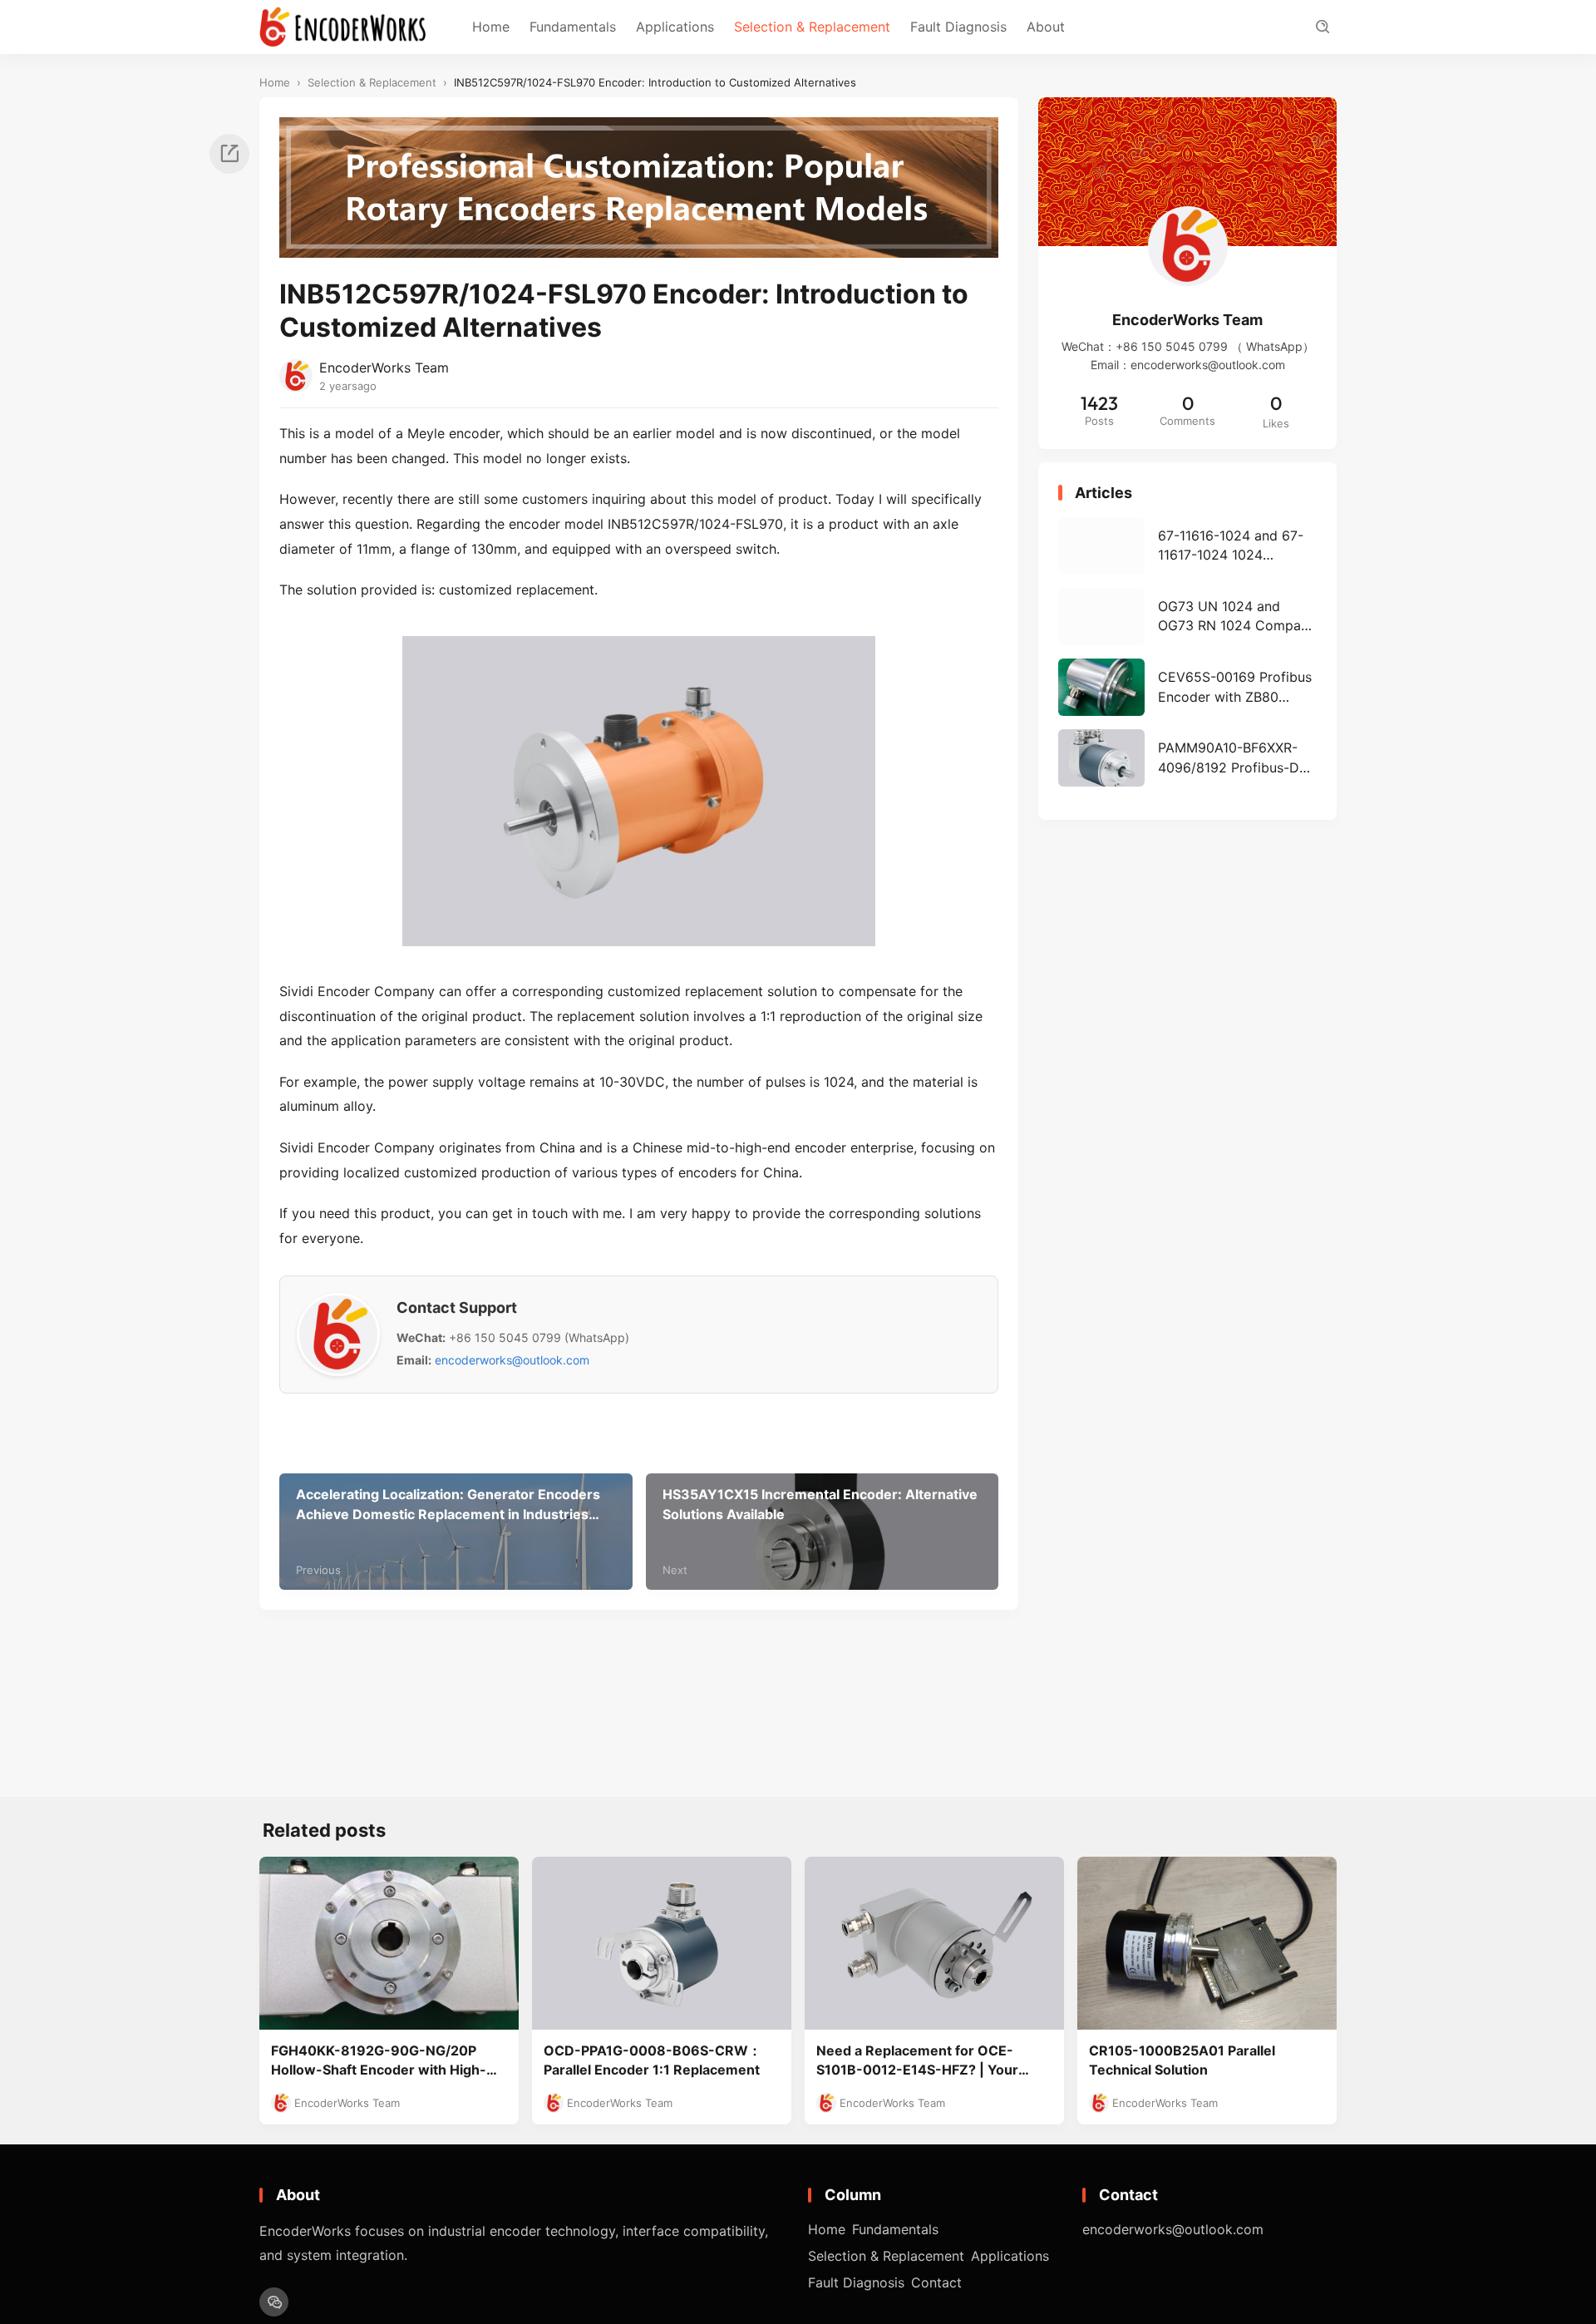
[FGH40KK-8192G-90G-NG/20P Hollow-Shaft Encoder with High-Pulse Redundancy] (389, 1943)
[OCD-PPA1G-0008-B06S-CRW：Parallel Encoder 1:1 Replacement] (662, 1943)
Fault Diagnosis (958, 27)
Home (491, 27)
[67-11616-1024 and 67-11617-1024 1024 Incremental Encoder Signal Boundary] (1187, 546)
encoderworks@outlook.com (512, 1360)
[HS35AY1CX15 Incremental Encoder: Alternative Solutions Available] (823, 1532)
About (1046, 27)
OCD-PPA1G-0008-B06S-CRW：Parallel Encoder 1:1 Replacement (653, 2060)
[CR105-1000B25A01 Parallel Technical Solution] (1207, 1943)
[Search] (1322, 27)
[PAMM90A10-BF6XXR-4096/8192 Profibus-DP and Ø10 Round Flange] (1187, 758)
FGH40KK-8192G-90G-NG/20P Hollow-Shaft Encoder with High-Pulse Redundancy (379, 2061)
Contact (936, 2282)
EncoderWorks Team (384, 368)
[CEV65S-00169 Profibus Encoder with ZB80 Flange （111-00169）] (1187, 687)
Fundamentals (573, 27)
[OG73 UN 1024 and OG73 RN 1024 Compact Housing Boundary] (1187, 617)
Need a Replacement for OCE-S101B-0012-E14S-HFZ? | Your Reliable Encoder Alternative (917, 2061)
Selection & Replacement (812, 27)
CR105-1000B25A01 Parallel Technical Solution (1182, 2060)
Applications (675, 27)
